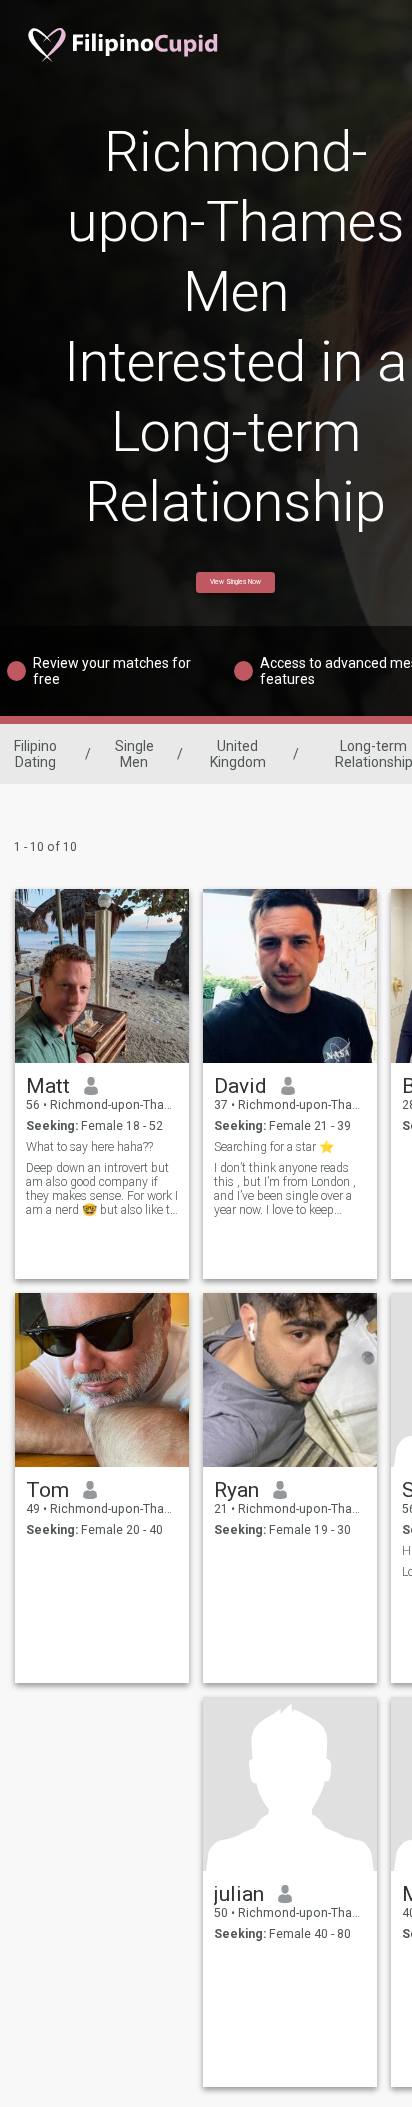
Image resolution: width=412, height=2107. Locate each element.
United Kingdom (238, 754)
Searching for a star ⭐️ (274, 1147)
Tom (47, 1490)
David (240, 1086)
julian (239, 1894)
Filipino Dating (35, 754)
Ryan (236, 1490)
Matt (48, 1086)
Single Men (134, 754)
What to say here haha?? (89, 1147)
